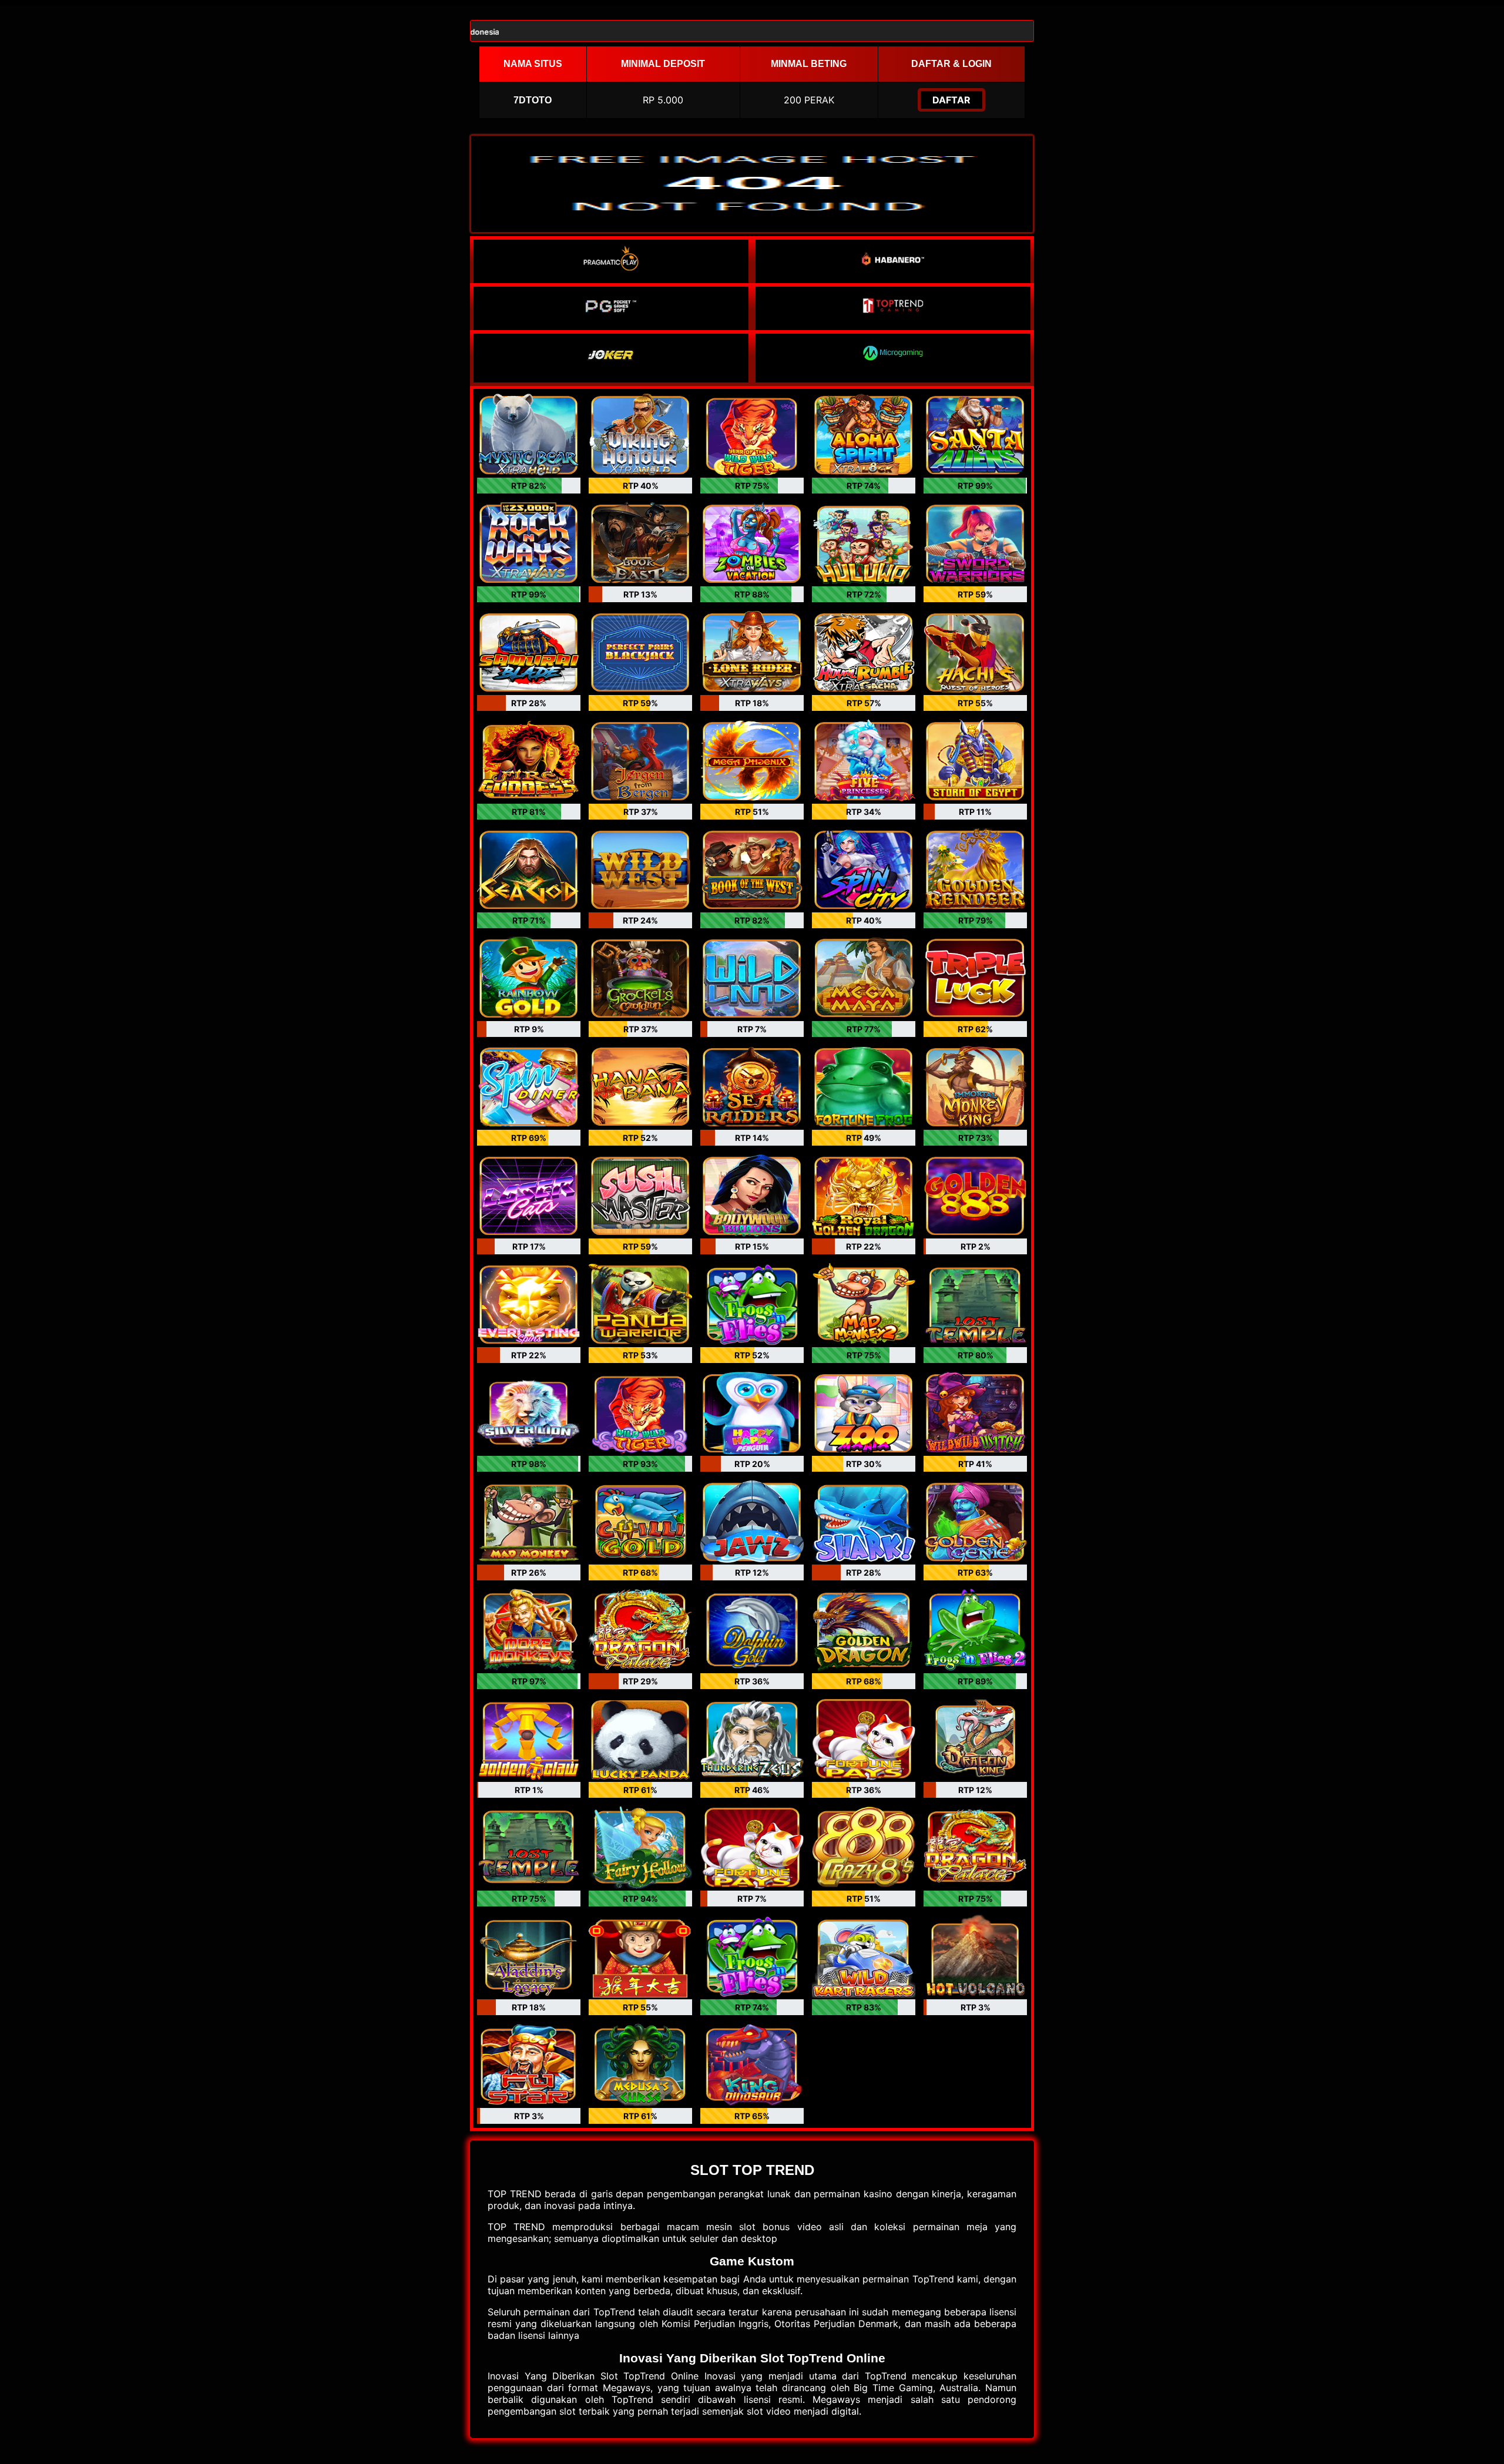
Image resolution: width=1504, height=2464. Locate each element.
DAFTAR (951, 100)
